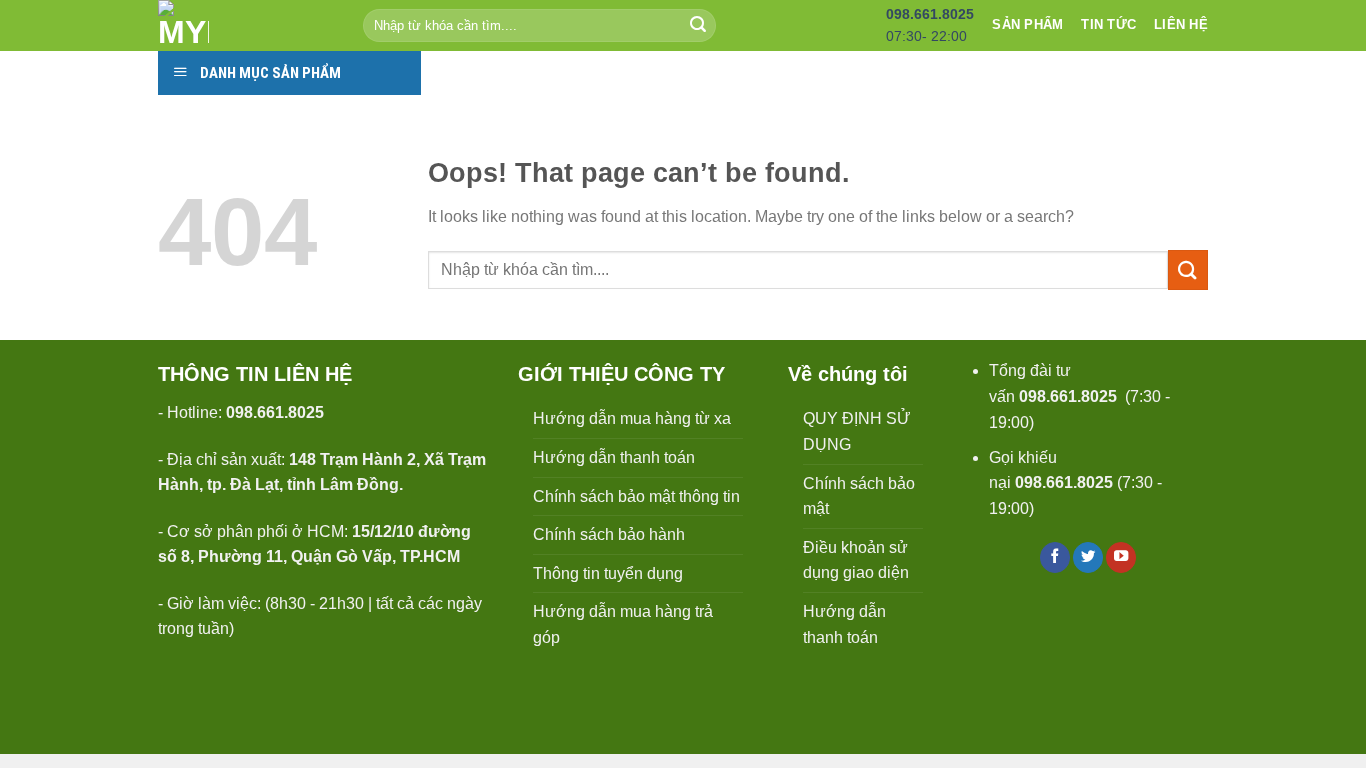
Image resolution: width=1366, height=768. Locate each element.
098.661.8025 (1068, 396)
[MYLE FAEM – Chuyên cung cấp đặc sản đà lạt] (245, 25)
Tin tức (1108, 24)
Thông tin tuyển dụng (608, 573)
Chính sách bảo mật (859, 496)
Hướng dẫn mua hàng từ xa (632, 418)
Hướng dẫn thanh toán (614, 457)
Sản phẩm (1027, 24)
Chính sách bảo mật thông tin (636, 496)
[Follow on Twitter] (1088, 557)
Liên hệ (1181, 24)
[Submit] (698, 26)
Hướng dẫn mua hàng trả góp (623, 624)
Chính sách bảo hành (609, 534)
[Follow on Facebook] (1055, 557)
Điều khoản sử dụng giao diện (856, 560)
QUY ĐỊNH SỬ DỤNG (857, 431)
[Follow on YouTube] (1121, 557)
